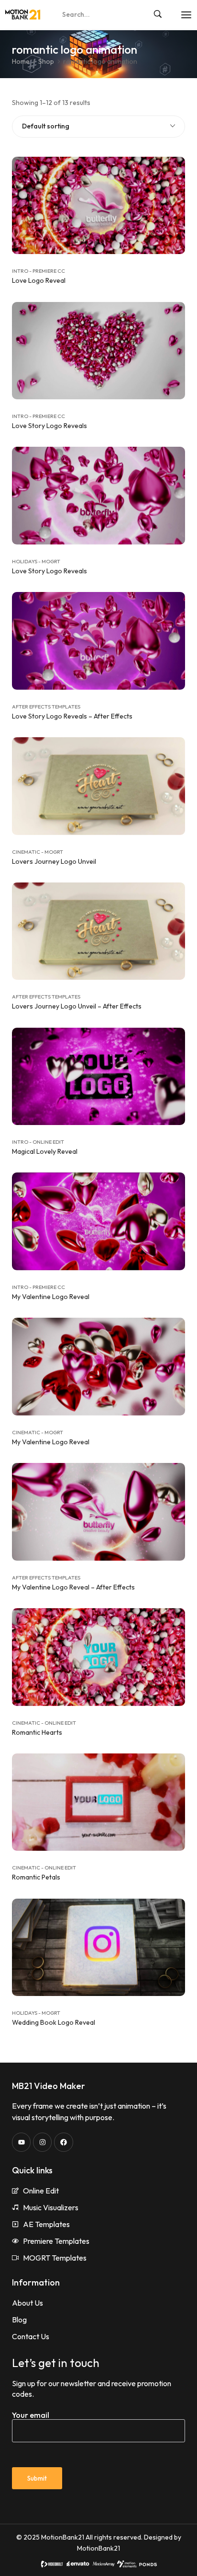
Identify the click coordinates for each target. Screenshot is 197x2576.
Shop (46, 61)
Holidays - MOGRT (36, 561)
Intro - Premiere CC (38, 271)
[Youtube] (21, 2142)
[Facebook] (63, 2142)
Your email (31, 2415)
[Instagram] (42, 2142)
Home (21, 61)
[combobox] (98, 127)
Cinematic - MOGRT (38, 852)
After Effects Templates (46, 707)
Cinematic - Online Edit (44, 1723)
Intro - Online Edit (38, 1142)
